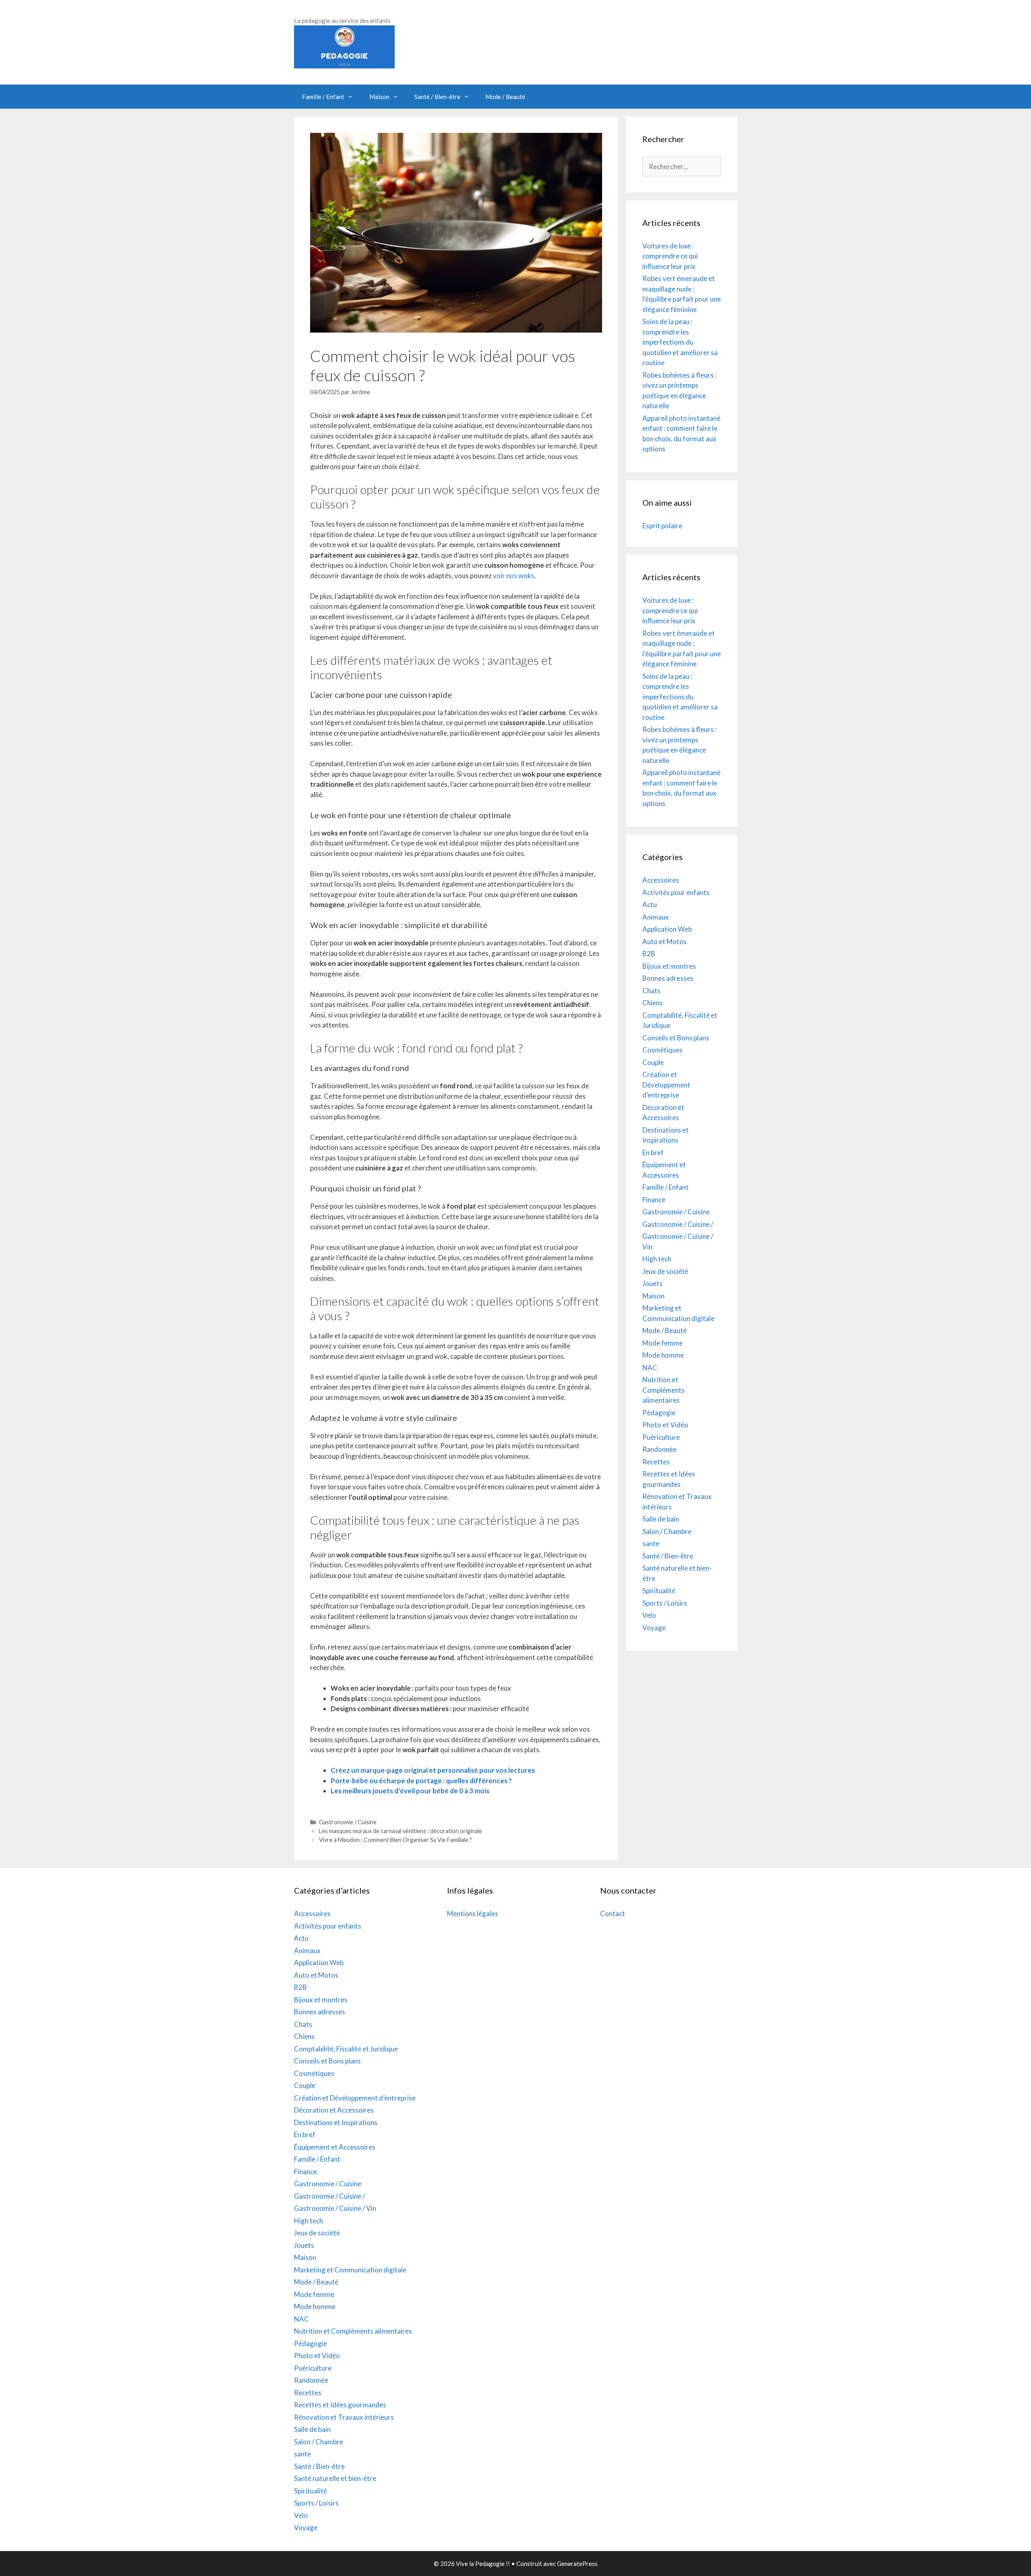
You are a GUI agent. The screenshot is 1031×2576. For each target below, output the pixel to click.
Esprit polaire (662, 526)
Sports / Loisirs (665, 1603)
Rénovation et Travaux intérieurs (344, 2417)
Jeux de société (665, 1271)
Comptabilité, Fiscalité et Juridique (346, 2049)
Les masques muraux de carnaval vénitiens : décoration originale (401, 1831)
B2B (649, 954)
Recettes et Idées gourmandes (340, 2405)
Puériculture (661, 1437)
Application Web (667, 929)
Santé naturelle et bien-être (335, 2478)
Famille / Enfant (323, 97)
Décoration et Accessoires (334, 2110)
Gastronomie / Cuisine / (678, 1224)
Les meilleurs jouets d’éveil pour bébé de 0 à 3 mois (410, 1791)
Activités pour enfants (676, 892)
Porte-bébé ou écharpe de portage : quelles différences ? (421, 1781)
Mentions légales (473, 1913)
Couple (653, 1062)
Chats (651, 991)
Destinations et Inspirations (336, 2122)
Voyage (654, 1628)
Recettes (656, 1462)
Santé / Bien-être (437, 97)
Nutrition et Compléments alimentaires (664, 1390)
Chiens (653, 1003)
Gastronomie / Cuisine (348, 1822)
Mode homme (663, 1355)
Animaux (656, 917)
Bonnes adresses (668, 978)
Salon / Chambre (667, 1531)
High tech (657, 1259)
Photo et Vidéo (665, 1425)
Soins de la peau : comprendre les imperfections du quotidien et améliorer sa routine (680, 342)
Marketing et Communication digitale (350, 2270)
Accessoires (661, 880)
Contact (613, 1913)
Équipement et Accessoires (335, 2147)
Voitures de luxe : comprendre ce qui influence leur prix (670, 256)
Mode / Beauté (505, 97)
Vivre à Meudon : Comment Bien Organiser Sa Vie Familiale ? (395, 1840)
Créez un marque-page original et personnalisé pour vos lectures (433, 1770)
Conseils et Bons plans (676, 1038)
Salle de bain (661, 1519)
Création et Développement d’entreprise (666, 1085)
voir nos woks (514, 576)
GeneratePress (577, 2564)
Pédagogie (659, 1413)
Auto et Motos (665, 942)
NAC (650, 1368)
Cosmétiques (662, 1050)
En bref (653, 1153)
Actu (650, 904)
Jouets (652, 1283)
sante (651, 1543)
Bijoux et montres (669, 966)
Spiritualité (659, 1591)
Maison (379, 97)
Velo (649, 1615)
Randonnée (659, 1449)
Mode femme (662, 1343)
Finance (654, 1200)
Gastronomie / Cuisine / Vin (335, 2208)
